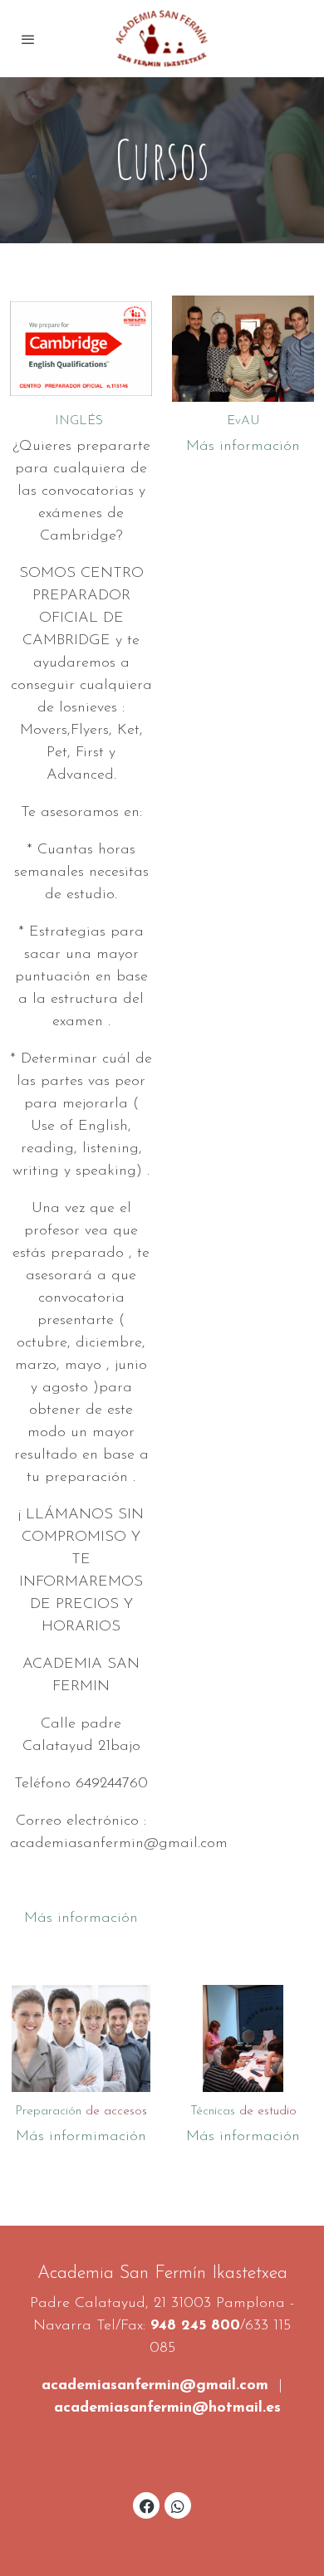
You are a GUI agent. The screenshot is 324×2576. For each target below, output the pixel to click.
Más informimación (81, 2137)
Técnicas (243, 2112)
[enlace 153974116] (81, 2038)
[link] (162, 39)
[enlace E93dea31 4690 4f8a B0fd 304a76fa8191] (81, 348)
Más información (81, 1919)
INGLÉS (81, 421)
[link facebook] (147, 2505)
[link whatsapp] (178, 2505)
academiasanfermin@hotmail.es (167, 2408)
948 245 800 (195, 2326)
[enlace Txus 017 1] (243, 348)
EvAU (243, 421)
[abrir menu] (28, 39)
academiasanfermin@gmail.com (155, 2386)
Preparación (79, 2112)
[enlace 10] (243, 2038)
